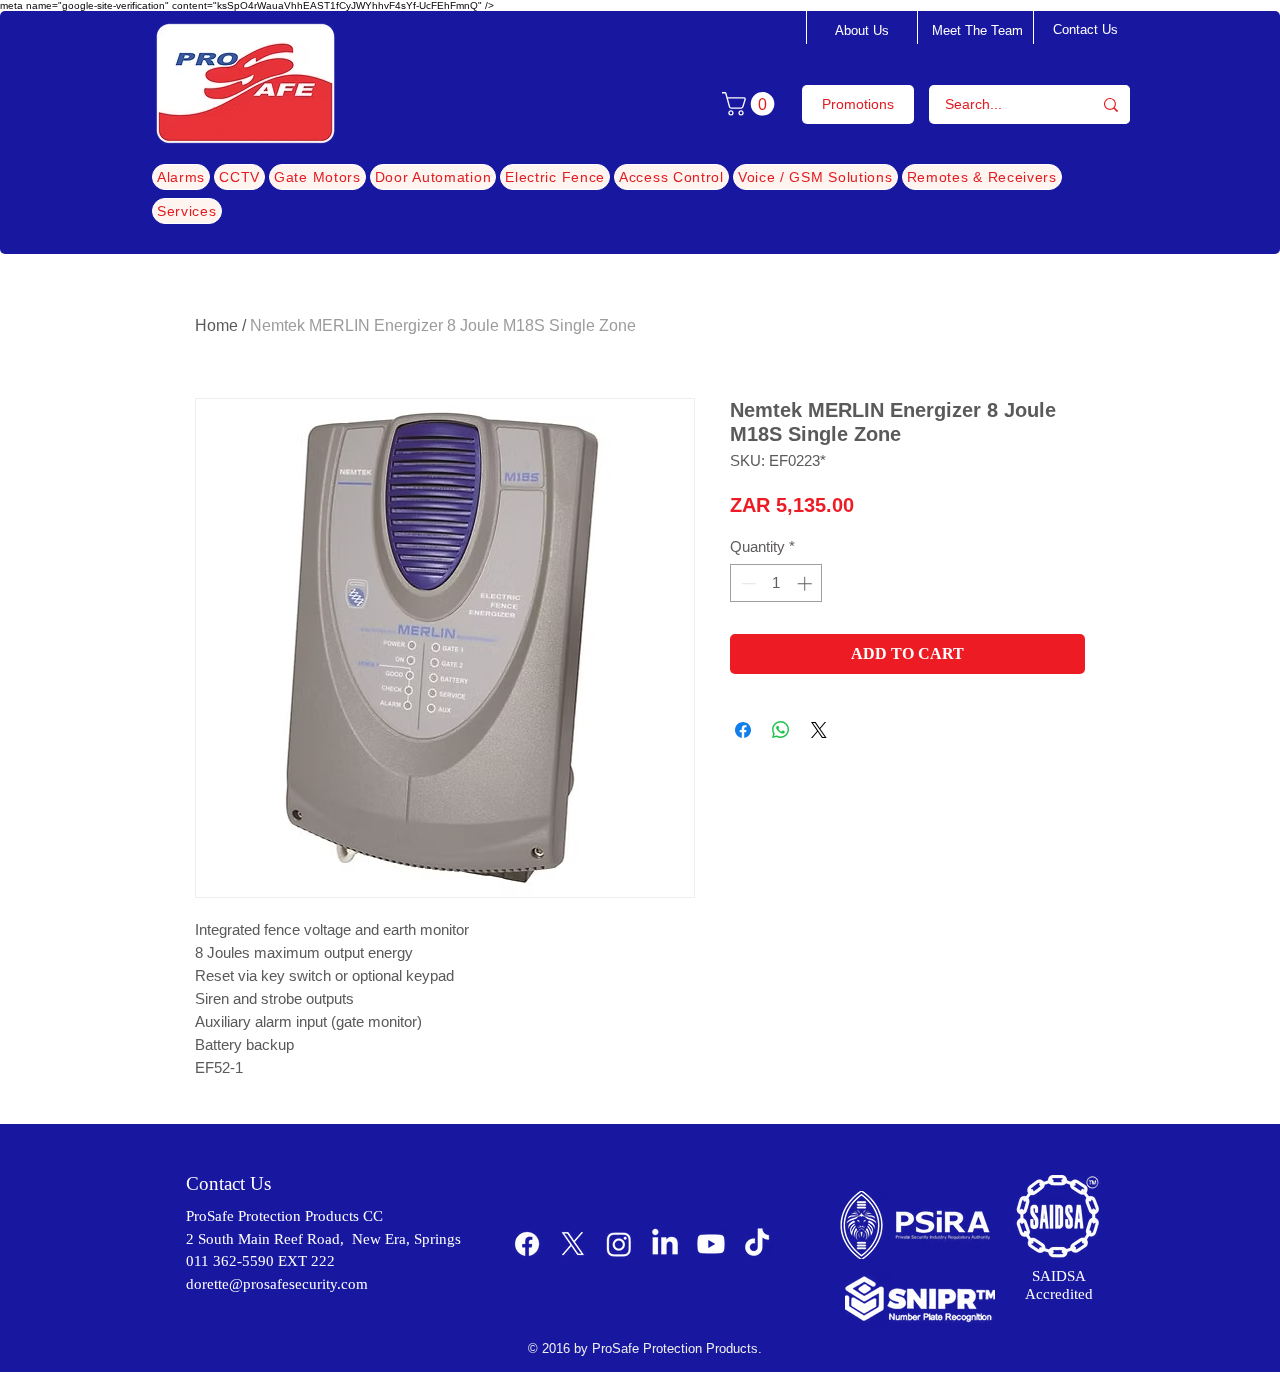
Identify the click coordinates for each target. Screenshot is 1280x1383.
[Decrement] (746, 583)
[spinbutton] (776, 583)
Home (216, 325)
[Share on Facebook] (743, 730)
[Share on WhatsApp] (781, 730)
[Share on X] (819, 730)
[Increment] (806, 583)
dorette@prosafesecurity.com (277, 1284)
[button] (751, 104)
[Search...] (1111, 104)
